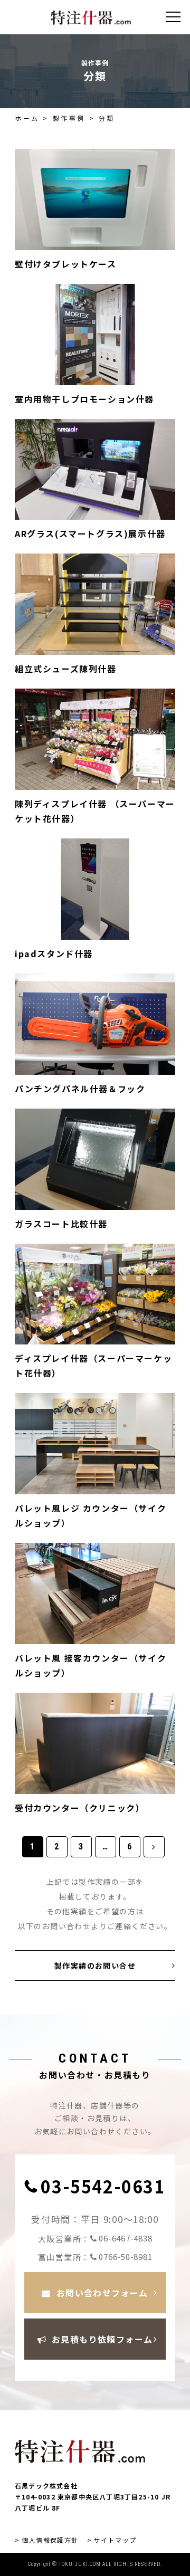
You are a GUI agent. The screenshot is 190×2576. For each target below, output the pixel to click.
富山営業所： (95, 2257)
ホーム (27, 118)
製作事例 (69, 118)
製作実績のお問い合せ (95, 1966)
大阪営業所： (95, 2238)
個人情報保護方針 (50, 2540)
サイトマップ (115, 2540)
